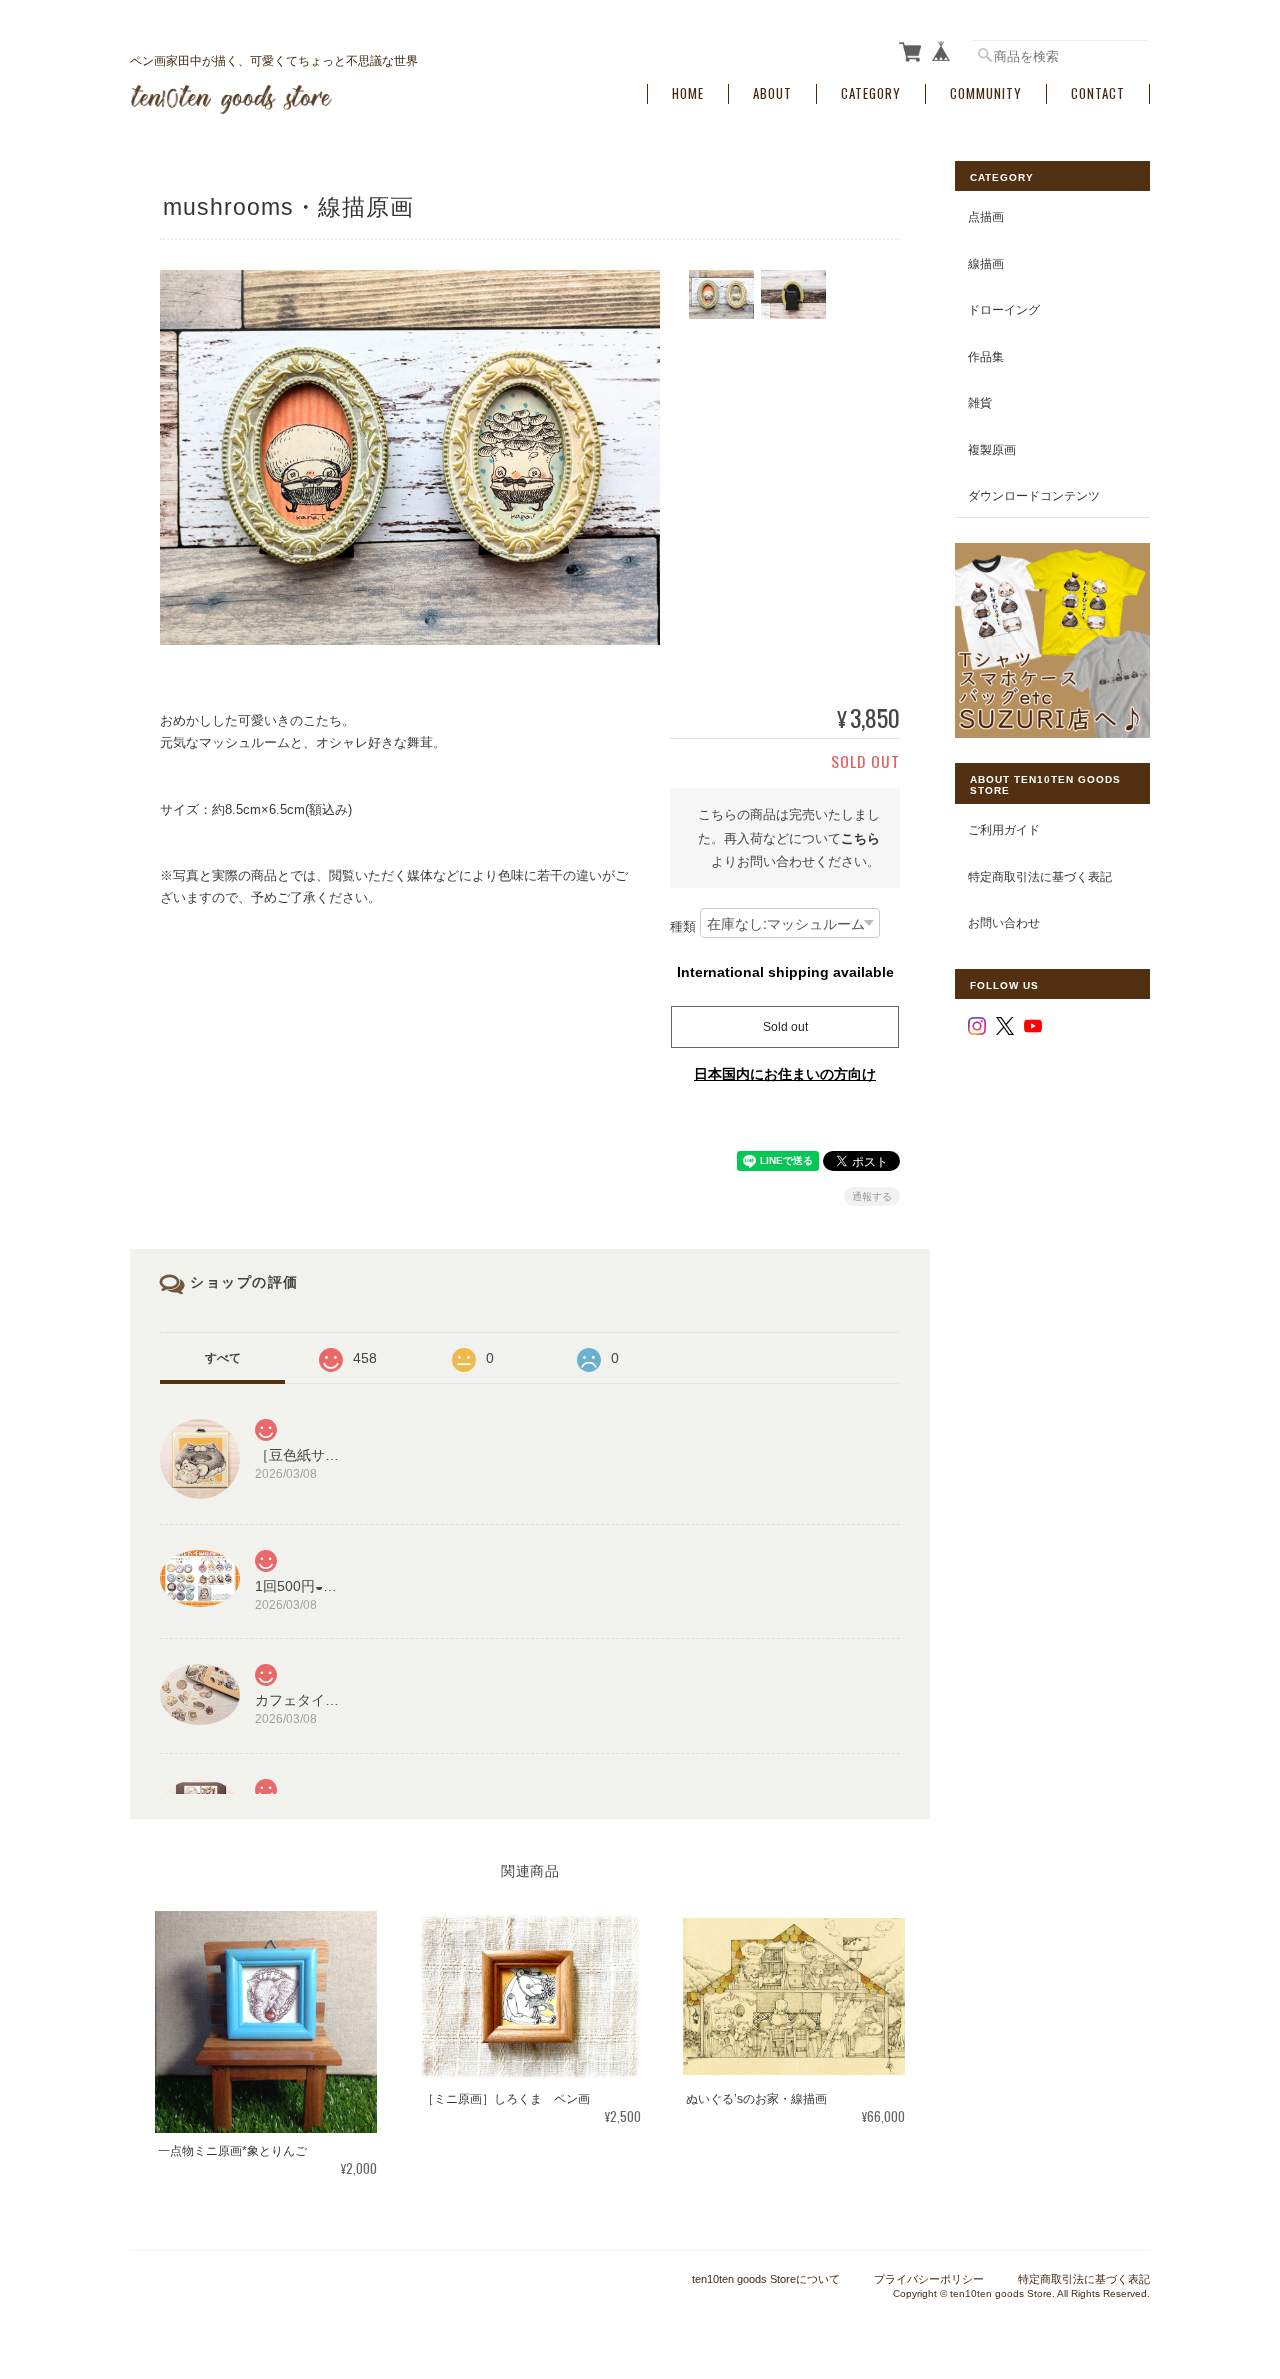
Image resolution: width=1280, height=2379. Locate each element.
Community (986, 93)
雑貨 (980, 402)
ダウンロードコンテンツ (1034, 495)
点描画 (986, 216)
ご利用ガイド (1004, 829)
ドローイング (1004, 309)
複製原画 (992, 449)
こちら (860, 838)
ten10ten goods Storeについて (766, 2279)
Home (688, 93)
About (772, 93)
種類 (683, 927)
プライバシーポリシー (929, 2279)
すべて (223, 1358)
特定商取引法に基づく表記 (1040, 876)
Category (871, 93)
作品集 (986, 356)
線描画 (986, 263)
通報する (872, 1196)
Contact (1098, 93)
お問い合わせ (1004, 922)
